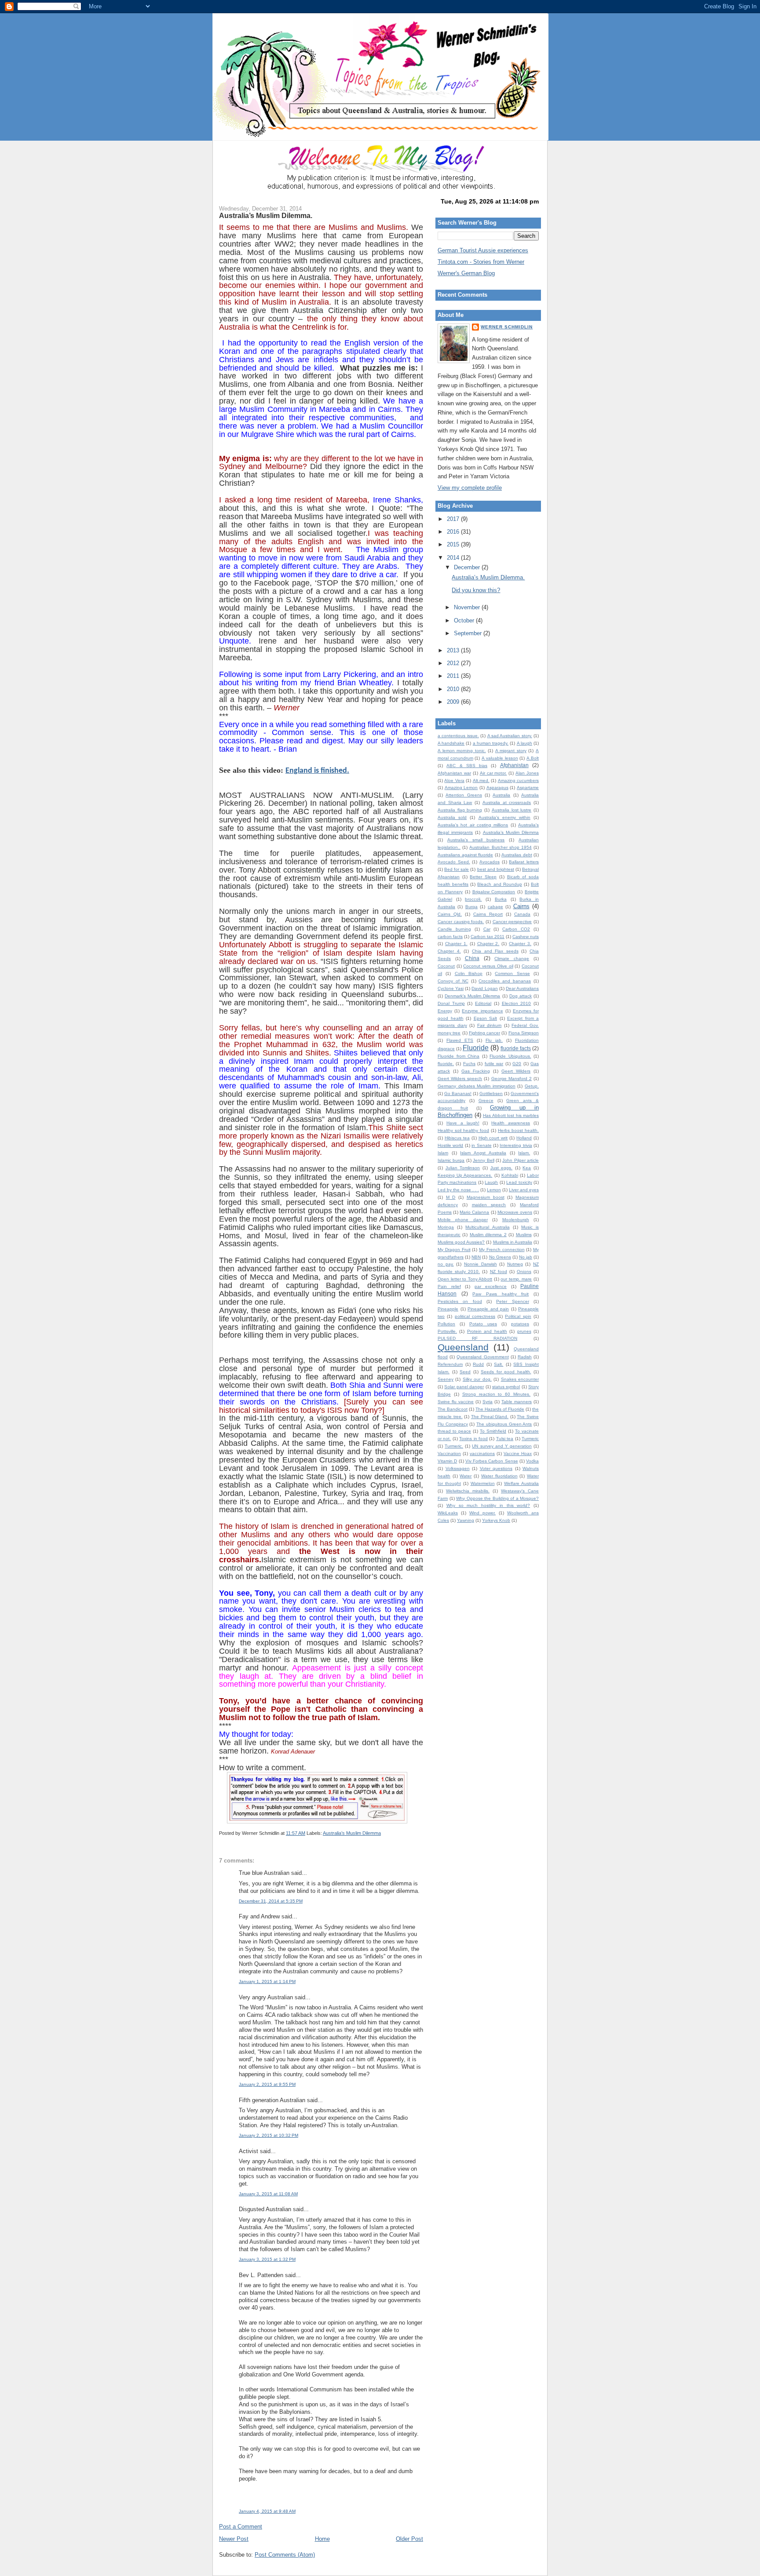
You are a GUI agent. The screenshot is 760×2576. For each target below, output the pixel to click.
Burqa (471, 907)
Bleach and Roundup (499, 884)
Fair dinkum (490, 1025)
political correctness (475, 1316)
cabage (495, 907)
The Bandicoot (453, 1409)
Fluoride (476, 1048)
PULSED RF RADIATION (477, 1338)
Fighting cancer (484, 1033)
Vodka (532, 1461)
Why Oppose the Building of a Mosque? (497, 1498)
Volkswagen (458, 1468)
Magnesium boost (486, 1197)
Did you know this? (476, 590)
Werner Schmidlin (507, 327)
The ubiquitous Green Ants (504, 1424)
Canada (522, 914)
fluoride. (446, 1064)
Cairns (521, 906)
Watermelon (483, 1483)
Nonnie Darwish (480, 1264)
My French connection (502, 1250)
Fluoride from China (459, 1056)
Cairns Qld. (450, 914)
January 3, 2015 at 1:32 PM (267, 2259)
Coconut (446, 966)
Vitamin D (447, 1461)
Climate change (512, 959)
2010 (454, 689)
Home (322, 2539)
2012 (454, 663)
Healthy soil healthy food (463, 1130)
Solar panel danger (464, 1387)
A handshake (451, 743)
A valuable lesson (500, 758)
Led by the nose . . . (458, 1190)
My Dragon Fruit (454, 1250)
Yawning (466, 1520)
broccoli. (473, 899)
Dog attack (521, 996)
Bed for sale (457, 869)
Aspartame (528, 788)
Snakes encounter (520, 1379)
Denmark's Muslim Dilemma (472, 996)
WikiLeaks (448, 1513)
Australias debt (517, 855)
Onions (524, 1272)
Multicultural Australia (487, 1227)
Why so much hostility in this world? (488, 1505)
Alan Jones (527, 773)
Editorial (483, 1003)
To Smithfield (493, 1431)
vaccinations (482, 1454)
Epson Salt (486, 1018)
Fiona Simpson (524, 1033)
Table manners (517, 1402)
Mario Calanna (474, 1212)
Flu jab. (494, 1040)
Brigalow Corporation (494, 892)
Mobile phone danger (463, 1220)
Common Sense (512, 973)
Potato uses (483, 1324)
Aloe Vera (454, 780)
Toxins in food (473, 1439)
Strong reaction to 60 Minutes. (496, 1394)
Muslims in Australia (513, 1242)
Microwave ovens (515, 1212)
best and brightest (496, 869)
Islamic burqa (451, 1160)
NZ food (499, 1272)
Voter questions (496, 1468)
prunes (524, 1331)
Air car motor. (493, 773)
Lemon (494, 1190)
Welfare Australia (521, 1483)
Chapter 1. (456, 944)
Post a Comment (241, 2527)
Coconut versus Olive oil (488, 966)
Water (466, 1476)
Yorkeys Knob (496, 1520)
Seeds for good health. (506, 1372)
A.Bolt (533, 758)
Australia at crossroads (507, 802)
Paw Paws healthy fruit (501, 1294)
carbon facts (450, 937)
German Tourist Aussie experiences (483, 250)
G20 (517, 1064)
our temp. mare (516, 1279)
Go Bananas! (458, 1093)
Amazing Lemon (461, 788)
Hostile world (450, 1145)
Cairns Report (488, 914)
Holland (524, 1138)
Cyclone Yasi (451, 988)
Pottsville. (447, 1331)
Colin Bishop (469, 973)
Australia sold (452, 817)
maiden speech (489, 1205)
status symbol (506, 1387)
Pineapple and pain (488, 1309)
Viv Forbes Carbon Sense (492, 1461)
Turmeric (530, 1439)
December (468, 567)
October (465, 620)
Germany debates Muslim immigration (477, 1086)
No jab (526, 1257)
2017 (454, 519)
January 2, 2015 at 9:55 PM (267, 2084)
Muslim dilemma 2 (488, 1235)
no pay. (446, 1264)
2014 (454, 558)
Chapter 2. (488, 944)
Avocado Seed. (454, 862)
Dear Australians (522, 988)
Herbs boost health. (518, 1130)
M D (451, 1197)
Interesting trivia (516, 1145)
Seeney (446, 1379)
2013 (454, 650)
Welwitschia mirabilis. (468, 1491)
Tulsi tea (505, 1439)
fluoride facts (516, 1048)
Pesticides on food (460, 1301)
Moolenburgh (516, 1220)
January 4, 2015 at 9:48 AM (267, 2511)
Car (487, 929)
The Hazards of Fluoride (500, 1409)
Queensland (463, 1347)
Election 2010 (517, 1003)
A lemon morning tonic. (462, 751)
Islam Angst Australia (483, 1153)
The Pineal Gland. (490, 1417)
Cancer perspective (512, 922)
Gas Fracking (476, 1071)
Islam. (524, 1153)
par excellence (491, 1286)
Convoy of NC (453, 981)
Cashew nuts (526, 937)
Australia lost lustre (512, 810)
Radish (525, 1357)
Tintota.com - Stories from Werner (481, 262)
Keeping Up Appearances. (465, 1175)
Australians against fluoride (465, 855)
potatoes (520, 1324)
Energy (445, 1011)
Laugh (491, 1182)
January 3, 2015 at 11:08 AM (268, 2194)
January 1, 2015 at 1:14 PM (267, 1981)
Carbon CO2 (516, 929)
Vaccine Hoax (518, 1454)
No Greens (500, 1257)
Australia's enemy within (504, 817)
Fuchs (469, 1064)
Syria (488, 1402)
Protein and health (487, 1331)
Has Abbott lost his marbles (511, 1115)
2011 (454, 676)
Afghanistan (514, 765)
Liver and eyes (524, 1190)
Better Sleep (483, 877)
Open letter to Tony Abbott (465, 1279)
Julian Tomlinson (463, 1168)
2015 (454, 544)
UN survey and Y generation (502, 1446)
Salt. (499, 1364)
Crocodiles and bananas (505, 981)
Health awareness (511, 1123)
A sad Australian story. (510, 736)
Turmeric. (454, 1446)
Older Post (409, 2539)
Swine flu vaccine (456, 1402)
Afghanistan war (454, 773)
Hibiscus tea (457, 1138)
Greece (486, 1101)
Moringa (446, 1227)
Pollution (446, 1324)
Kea (527, 1168)
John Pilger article (521, 1160)
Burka (501, 899)
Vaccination (449, 1454)
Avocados (490, 862)
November (468, 607)
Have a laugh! (463, 1123)
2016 (454, 532)
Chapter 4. (449, 951)
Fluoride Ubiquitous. (510, 1056)
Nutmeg (515, 1264)
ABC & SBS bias (467, 766)
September (469, 633)
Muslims (524, 1235)
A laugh (524, 743)
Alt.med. (481, 780)
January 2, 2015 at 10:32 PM (269, 2135)
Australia (501, 795)
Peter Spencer (512, 1301)
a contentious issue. (458, 736)
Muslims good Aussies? (461, 1242)
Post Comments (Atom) (285, 2555)
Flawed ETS (460, 1040)
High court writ (493, 1138)
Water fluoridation (499, 1476)
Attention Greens (464, 795)
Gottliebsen (491, 1093)
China (472, 958)
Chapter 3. (520, 944)
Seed (465, 1372)
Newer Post (234, 2539)
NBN (476, 1257)
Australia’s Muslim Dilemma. (266, 215)
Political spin (518, 1316)
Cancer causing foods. (461, 922)
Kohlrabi (510, 1175)
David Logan (484, 988)
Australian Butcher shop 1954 (501, 847)
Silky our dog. (477, 1379)
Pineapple (448, 1309)
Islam (443, 1153)
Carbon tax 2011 (488, 937)
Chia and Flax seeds (495, 951)
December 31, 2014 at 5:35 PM (271, 1901)
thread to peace (454, 1431)
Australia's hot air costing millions (473, 825)
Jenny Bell (483, 1160)
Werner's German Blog (466, 273)
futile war (494, 1064)
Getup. (532, 1086)
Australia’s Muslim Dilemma (352, 1833)
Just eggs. (502, 1168)
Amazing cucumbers (518, 780)
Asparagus (497, 788)
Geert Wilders (516, 1071)
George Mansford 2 (512, 1079)
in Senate (481, 1145)
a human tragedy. (491, 743)
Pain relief (449, 1286)
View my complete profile (470, 488)
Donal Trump (451, 1003)
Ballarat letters (524, 862)
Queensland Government (482, 1357)
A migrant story (511, 751)
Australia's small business (476, 840)
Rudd (478, 1364)
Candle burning (454, 929)
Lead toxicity (519, 1182)
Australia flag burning (460, 810)
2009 (454, 702)
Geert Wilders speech (460, 1079)
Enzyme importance (482, 1011)
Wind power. (482, 1513)
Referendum (450, 1364)
